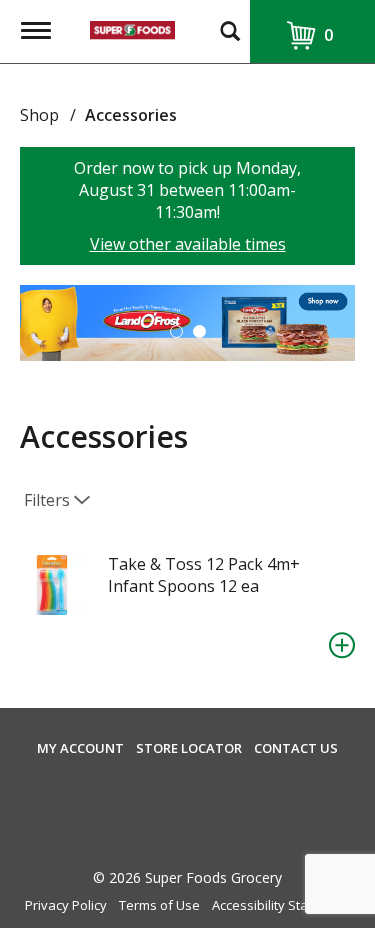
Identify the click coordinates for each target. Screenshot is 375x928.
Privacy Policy (66, 905)
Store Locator (189, 748)
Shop (39, 115)
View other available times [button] (188, 244)
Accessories (131, 115)
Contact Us (296, 748)
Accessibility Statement (281, 905)
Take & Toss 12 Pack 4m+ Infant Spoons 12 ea (204, 575)
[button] (176, 331)
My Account (80, 748)
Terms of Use (159, 905)
